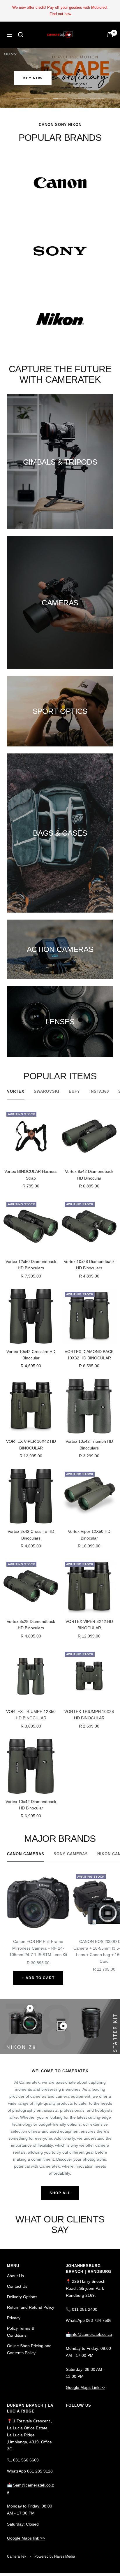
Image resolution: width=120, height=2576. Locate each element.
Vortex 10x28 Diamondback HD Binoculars (89, 1265)
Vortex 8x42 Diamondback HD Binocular (89, 1175)
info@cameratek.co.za (91, 2334)
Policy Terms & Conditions (21, 2332)
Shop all (60, 2193)
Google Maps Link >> (85, 2387)
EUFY (74, 1091)
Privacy (14, 2318)
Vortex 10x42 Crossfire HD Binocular (31, 1355)
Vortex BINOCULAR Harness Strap (31, 1175)
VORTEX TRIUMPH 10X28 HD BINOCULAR (89, 1715)
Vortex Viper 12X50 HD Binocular (89, 1535)
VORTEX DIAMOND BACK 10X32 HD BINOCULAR (89, 1355)
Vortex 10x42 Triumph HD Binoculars (89, 1445)
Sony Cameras (71, 1854)
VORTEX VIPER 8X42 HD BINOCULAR (89, 1625)
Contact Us (17, 2286)
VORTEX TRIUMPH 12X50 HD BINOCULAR (31, 1715)
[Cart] (110, 35)
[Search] (21, 35)
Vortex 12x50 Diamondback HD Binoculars (31, 1265)
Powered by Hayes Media (55, 2556)
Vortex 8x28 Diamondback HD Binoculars (31, 1625)
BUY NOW (33, 78)
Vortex (16, 1091)
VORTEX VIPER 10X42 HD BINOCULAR (31, 1445)
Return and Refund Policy (31, 2307)
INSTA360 (99, 1091)
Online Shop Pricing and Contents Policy (29, 2349)
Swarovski (47, 1091)
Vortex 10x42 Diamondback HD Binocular (31, 1805)
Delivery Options (22, 2297)
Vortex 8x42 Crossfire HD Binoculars (31, 1535)
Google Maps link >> (26, 2538)
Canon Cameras (26, 1854)
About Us (15, 2276)
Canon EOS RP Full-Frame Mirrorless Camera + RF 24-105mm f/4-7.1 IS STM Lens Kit (38, 1948)
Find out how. (61, 14)
